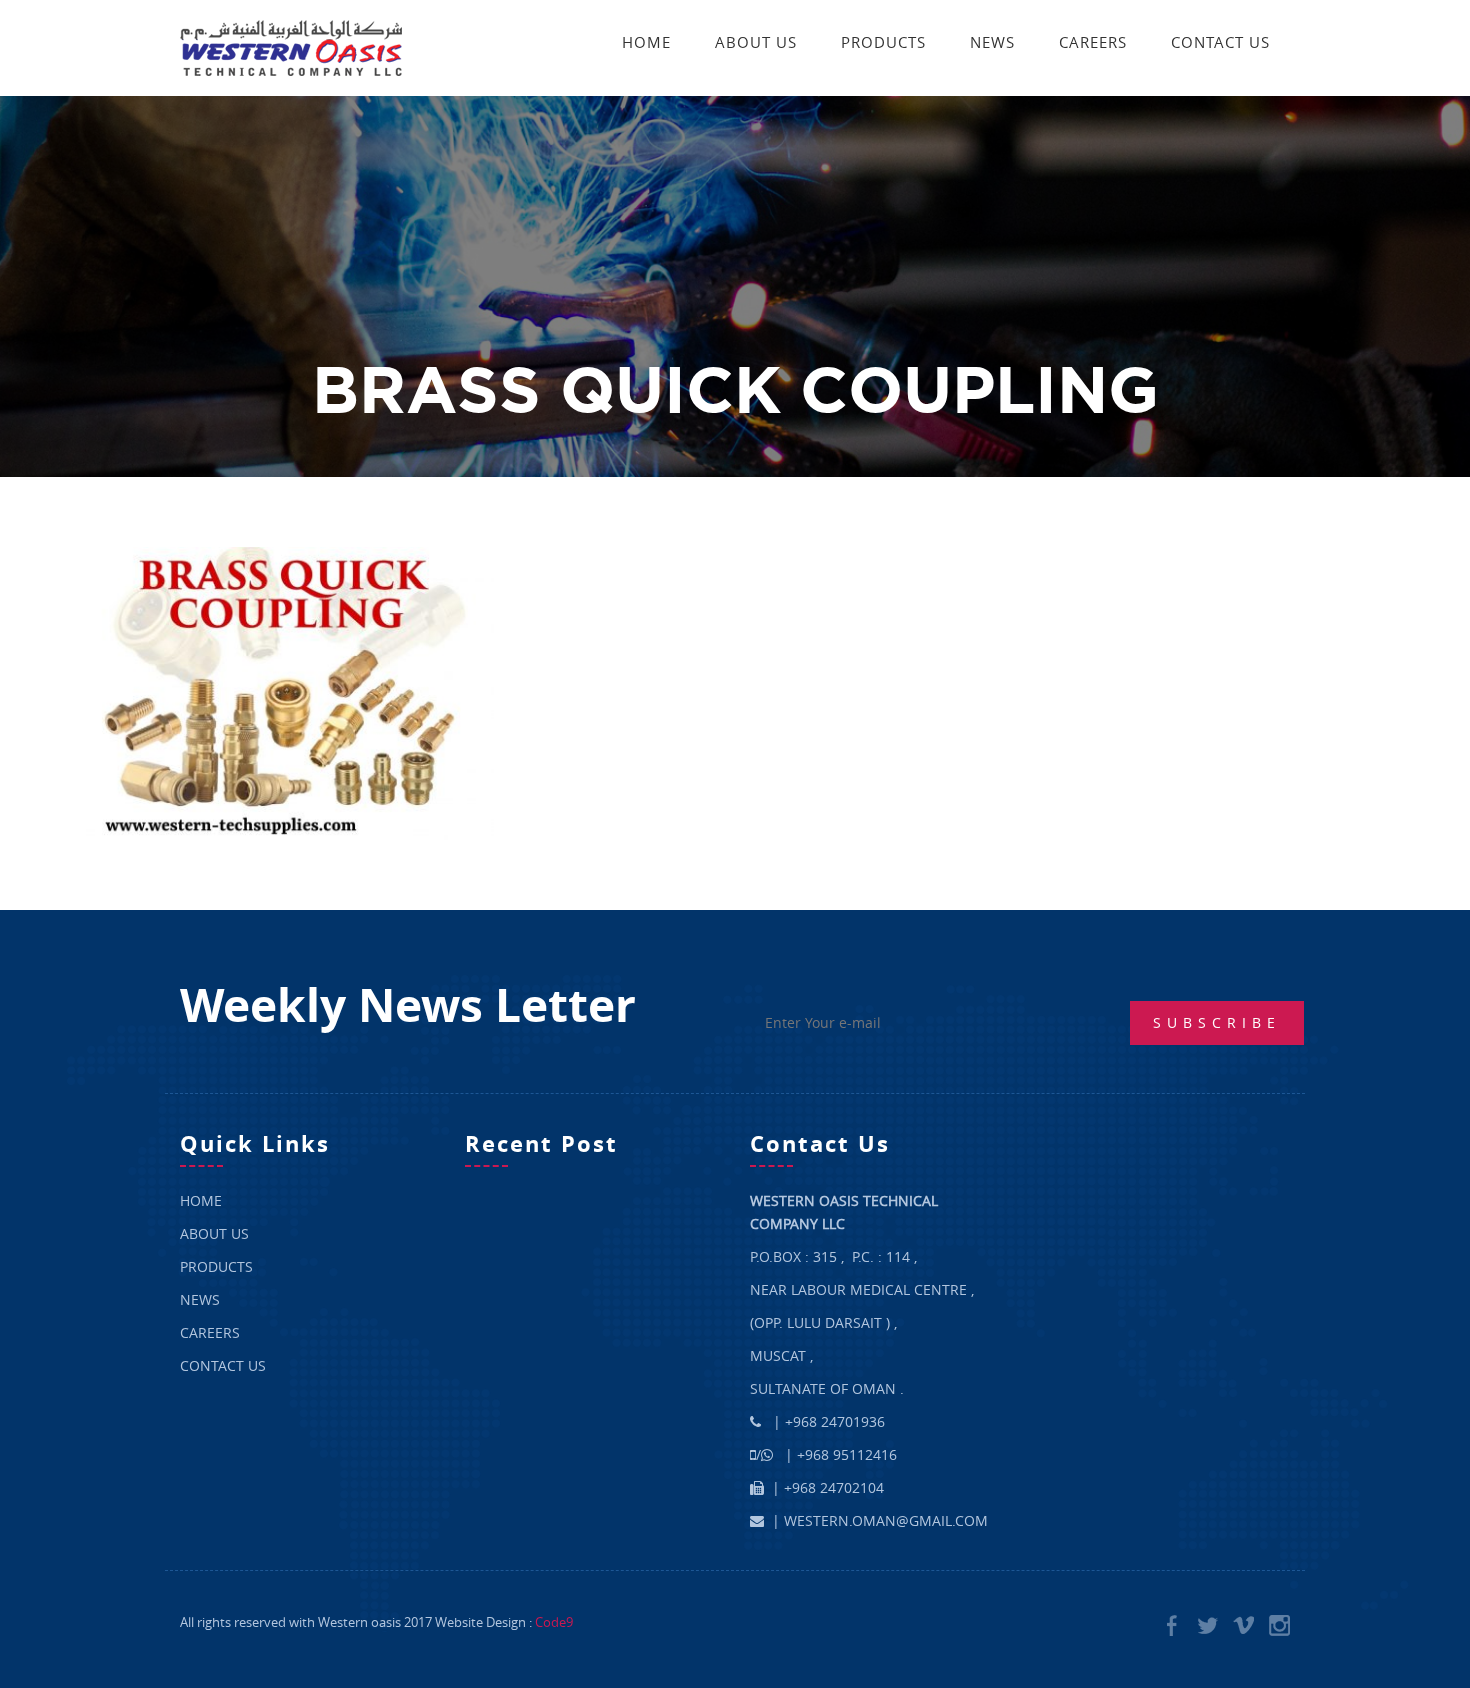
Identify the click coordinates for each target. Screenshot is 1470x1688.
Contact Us (1220, 42)
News (992, 42)
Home (646, 42)
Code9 (554, 1622)
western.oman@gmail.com (886, 1520)
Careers (1093, 42)
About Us (756, 42)
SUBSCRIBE (1217, 1022)
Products (883, 42)
